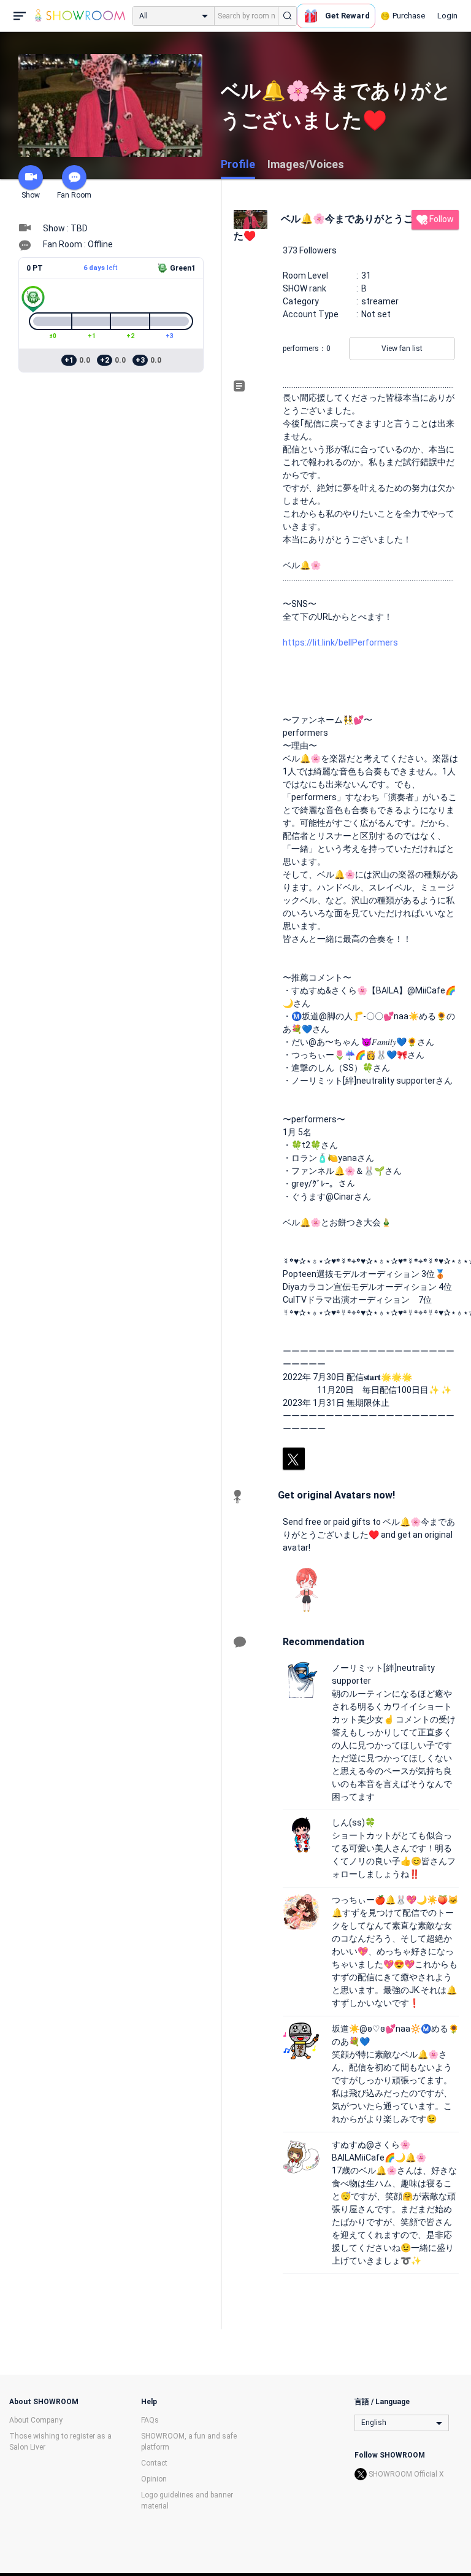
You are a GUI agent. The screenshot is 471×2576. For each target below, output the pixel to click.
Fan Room (74, 195)
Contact (154, 2463)
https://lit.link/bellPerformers (340, 642)
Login (447, 16)
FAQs (150, 2420)
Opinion (154, 2479)
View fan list (402, 349)
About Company (36, 2420)
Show (31, 195)
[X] (294, 1459)
